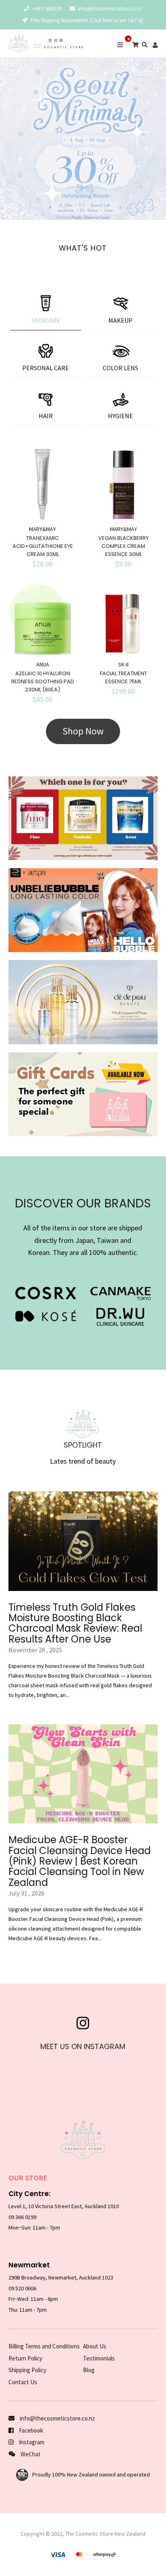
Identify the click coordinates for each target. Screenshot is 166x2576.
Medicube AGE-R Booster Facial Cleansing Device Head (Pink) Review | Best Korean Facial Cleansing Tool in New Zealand (80, 1861)
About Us (95, 2346)
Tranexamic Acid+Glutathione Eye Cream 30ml (43, 546)
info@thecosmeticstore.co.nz (110, 9)
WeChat (30, 2454)
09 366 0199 (22, 2217)
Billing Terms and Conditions (44, 2346)
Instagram (31, 2442)
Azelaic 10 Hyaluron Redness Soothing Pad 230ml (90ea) (43, 681)
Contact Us (23, 2382)
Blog (89, 2370)
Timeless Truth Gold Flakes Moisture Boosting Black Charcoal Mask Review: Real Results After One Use (75, 1623)
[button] (8, 139)
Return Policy (25, 2358)
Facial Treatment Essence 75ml (123, 677)
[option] (83, 139)
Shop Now (83, 731)
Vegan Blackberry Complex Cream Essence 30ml (123, 546)
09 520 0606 (22, 2288)
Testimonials (99, 2358)
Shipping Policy (27, 2370)
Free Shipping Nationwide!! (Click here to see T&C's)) (86, 20)
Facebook (30, 2430)
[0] (135, 45)
